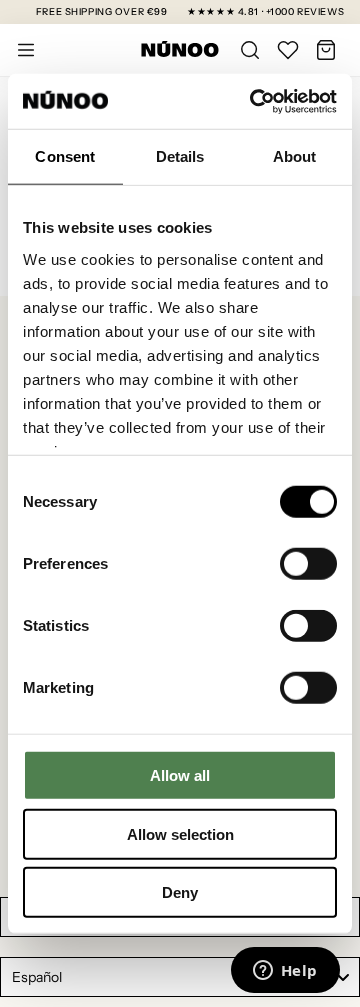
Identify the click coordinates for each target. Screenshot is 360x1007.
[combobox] (180, 977)
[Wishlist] (288, 50)
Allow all (180, 775)
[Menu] (26, 50)
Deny (180, 892)
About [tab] (295, 156)
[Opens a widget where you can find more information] (285, 972)
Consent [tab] (65, 156)
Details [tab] (180, 156)
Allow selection (180, 833)
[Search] (250, 50)
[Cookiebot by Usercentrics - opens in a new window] (254, 101)
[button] (326, 50)
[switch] (308, 564)
